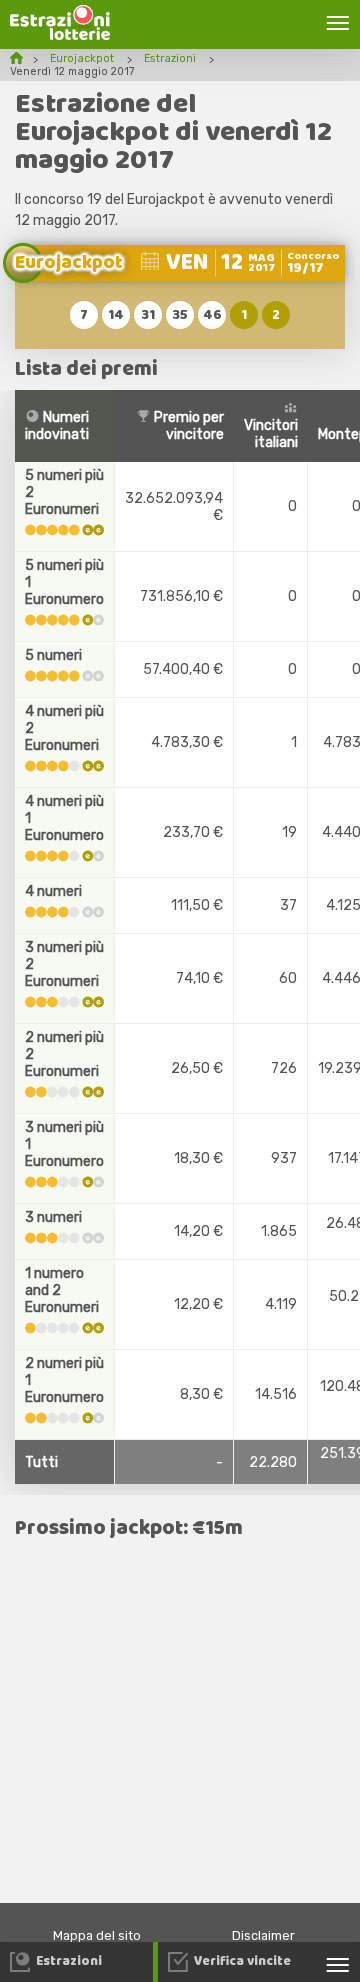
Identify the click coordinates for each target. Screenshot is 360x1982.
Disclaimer (263, 1935)
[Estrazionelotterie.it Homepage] (60, 35)
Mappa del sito (97, 1935)
